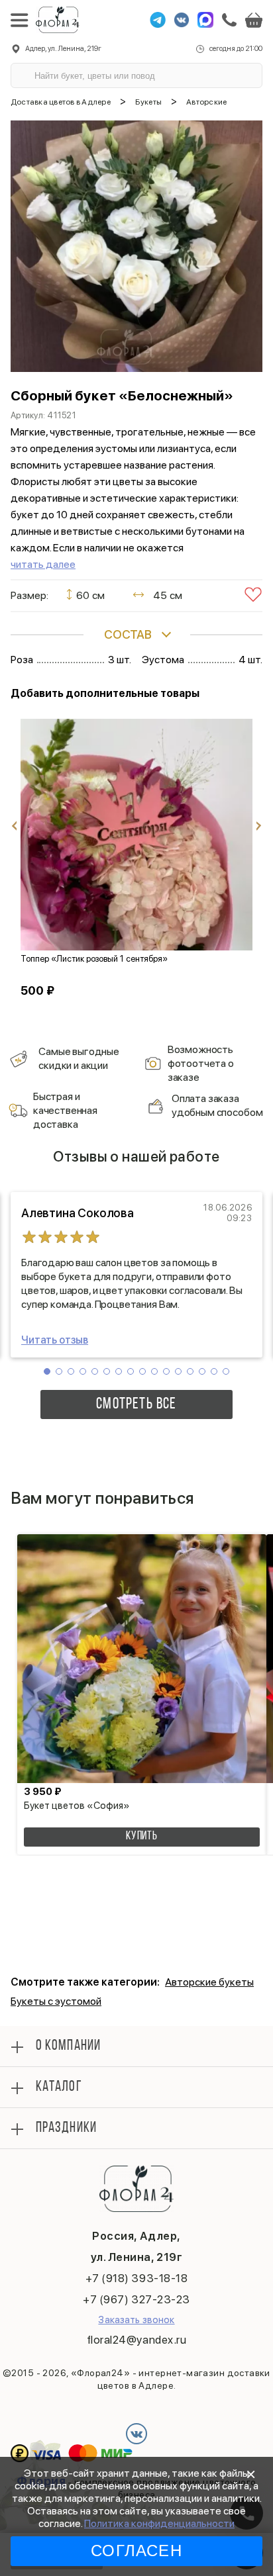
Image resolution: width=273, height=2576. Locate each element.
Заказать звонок (136, 2320)
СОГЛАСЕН (136, 2551)
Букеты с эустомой (56, 2001)
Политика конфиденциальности (159, 2523)
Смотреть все (136, 1404)
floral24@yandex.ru (136, 2340)
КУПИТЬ (142, 1837)
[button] (47, 1371)
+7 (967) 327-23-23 (136, 2299)
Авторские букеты (209, 1982)
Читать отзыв (55, 1340)
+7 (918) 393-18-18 (136, 2278)
